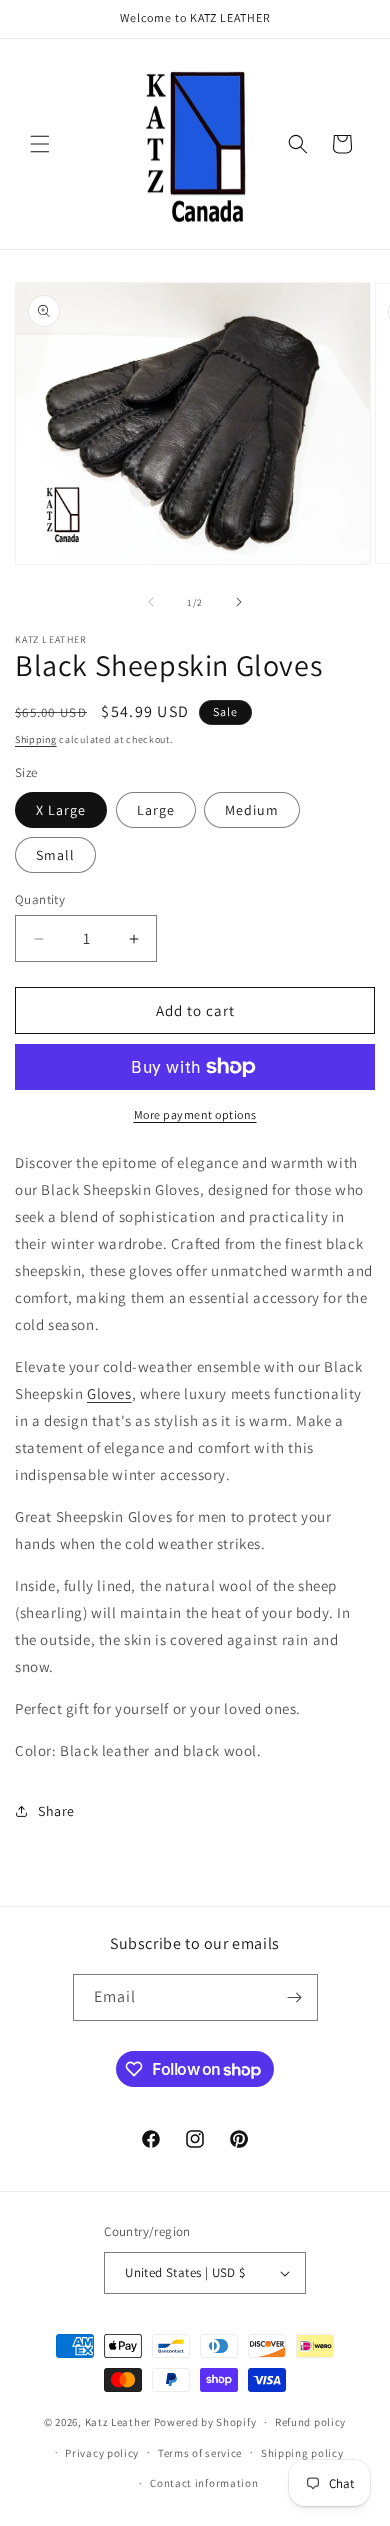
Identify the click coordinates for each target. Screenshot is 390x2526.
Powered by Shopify (205, 2422)
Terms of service (200, 2453)
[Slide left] (151, 602)
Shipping (36, 739)
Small (55, 855)
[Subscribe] (295, 1997)
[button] (40, 144)
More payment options (195, 1114)
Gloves (109, 1393)
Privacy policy (102, 2453)
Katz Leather (118, 2422)
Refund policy (310, 2422)
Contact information (204, 2483)
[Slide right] (239, 602)
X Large (61, 810)
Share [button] (56, 1811)
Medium (252, 810)
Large (156, 810)
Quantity (40, 899)
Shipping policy (302, 2453)
